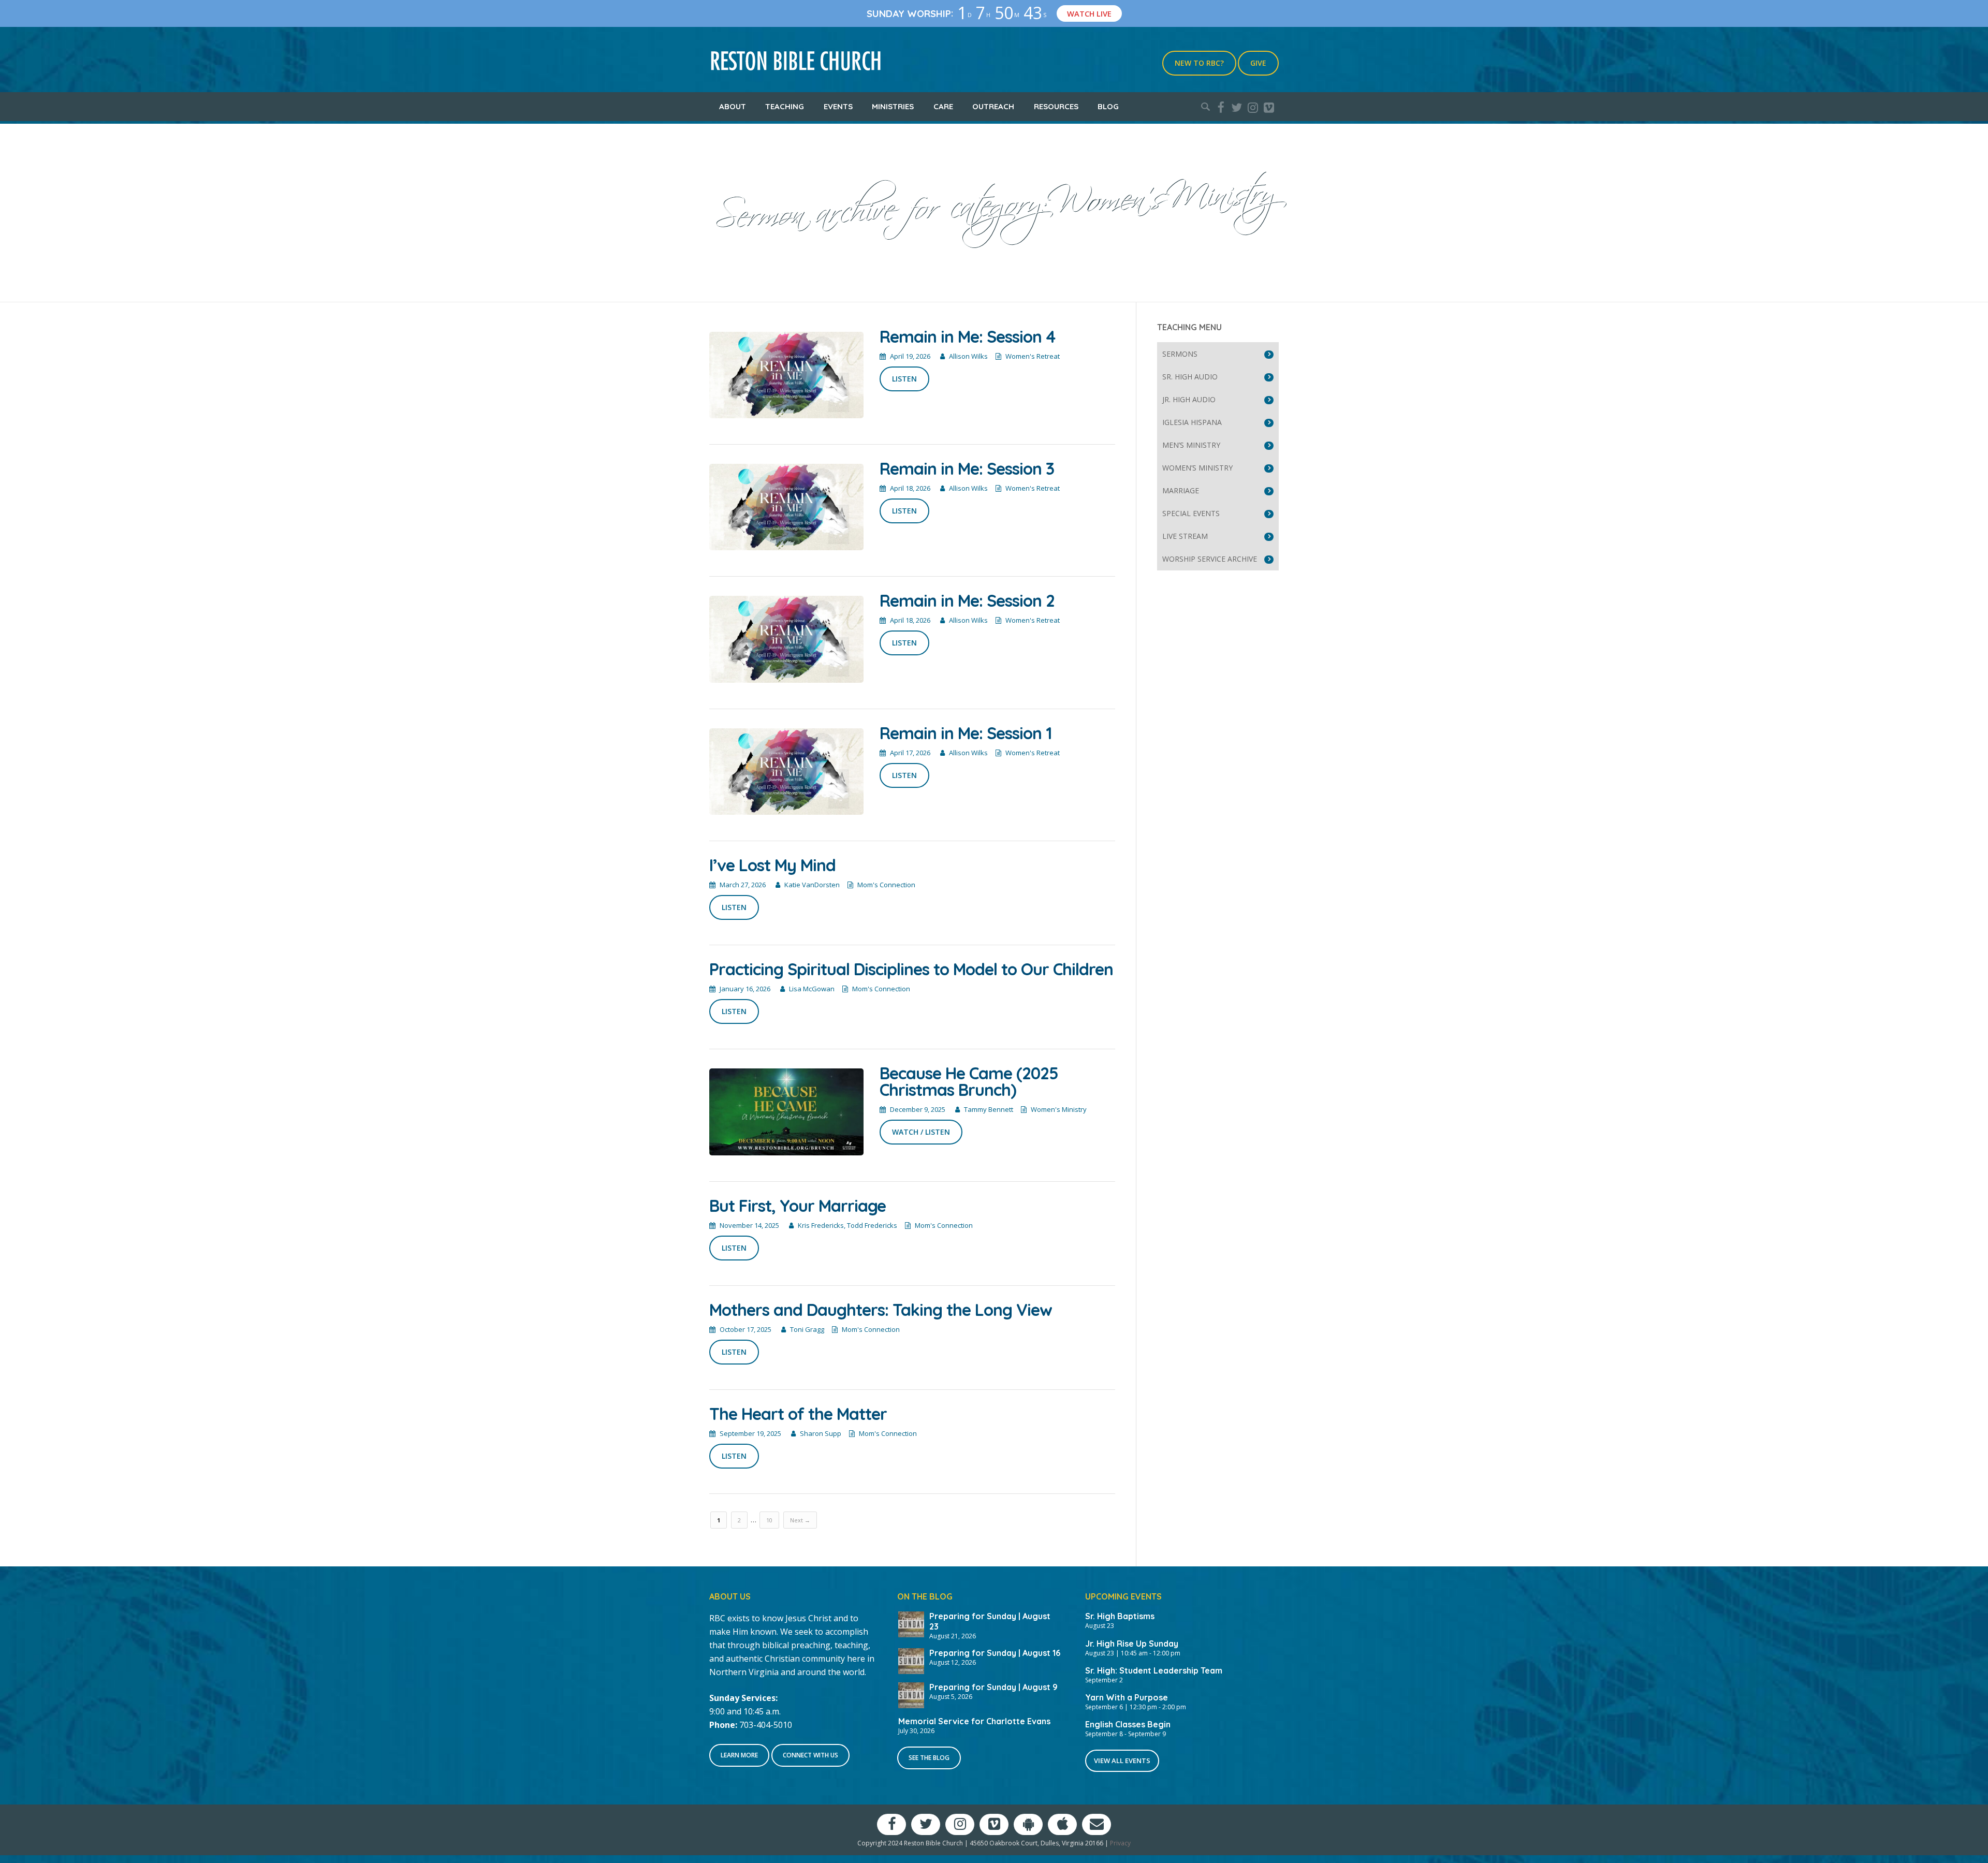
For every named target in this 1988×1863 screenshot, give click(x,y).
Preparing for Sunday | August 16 (995, 1653)
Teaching (785, 106)
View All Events (1122, 1761)
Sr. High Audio (1190, 377)
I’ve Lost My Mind (772, 865)
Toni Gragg (807, 1329)
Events (838, 106)
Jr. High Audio (1189, 399)
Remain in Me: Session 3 (967, 468)
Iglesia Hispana (1192, 422)
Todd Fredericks (872, 1225)
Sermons (1180, 354)
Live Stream (1185, 536)
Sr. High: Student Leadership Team (1154, 1670)
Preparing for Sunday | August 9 (993, 1687)
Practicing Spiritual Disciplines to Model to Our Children (911, 969)
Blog (1108, 106)
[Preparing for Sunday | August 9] (911, 1694)
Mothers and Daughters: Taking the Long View (881, 1310)
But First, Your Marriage (798, 1206)
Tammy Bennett (989, 1109)
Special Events (1191, 513)
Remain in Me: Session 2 (967, 600)
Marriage (1181, 490)
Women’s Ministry (1197, 468)
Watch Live (1089, 13)
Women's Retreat (1033, 356)
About (733, 106)
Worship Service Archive (1210, 559)
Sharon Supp (821, 1433)
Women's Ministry (1059, 1109)
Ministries (893, 106)
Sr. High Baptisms (1120, 1616)
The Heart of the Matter (798, 1414)
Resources (1056, 106)
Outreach (993, 106)
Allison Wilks (968, 356)
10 (769, 1520)
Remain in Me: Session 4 (967, 336)
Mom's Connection (886, 885)
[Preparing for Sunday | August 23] (911, 1623)
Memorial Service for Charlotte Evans (974, 1721)
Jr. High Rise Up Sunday (1132, 1644)
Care (943, 106)
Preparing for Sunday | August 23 (990, 1621)
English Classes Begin (1128, 1724)
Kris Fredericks (821, 1225)
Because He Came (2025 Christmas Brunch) (969, 1081)
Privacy (1120, 1843)
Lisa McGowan (812, 989)
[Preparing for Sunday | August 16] (911, 1660)
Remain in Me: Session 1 (966, 733)
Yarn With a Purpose (1127, 1697)
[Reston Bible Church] (796, 60)
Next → (800, 1520)
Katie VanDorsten (812, 885)
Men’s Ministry (1191, 445)
